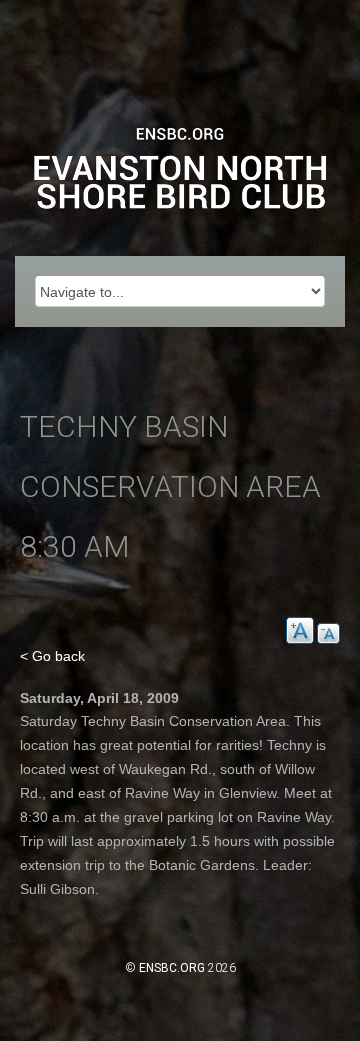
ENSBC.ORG (172, 968)
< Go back (52, 656)
